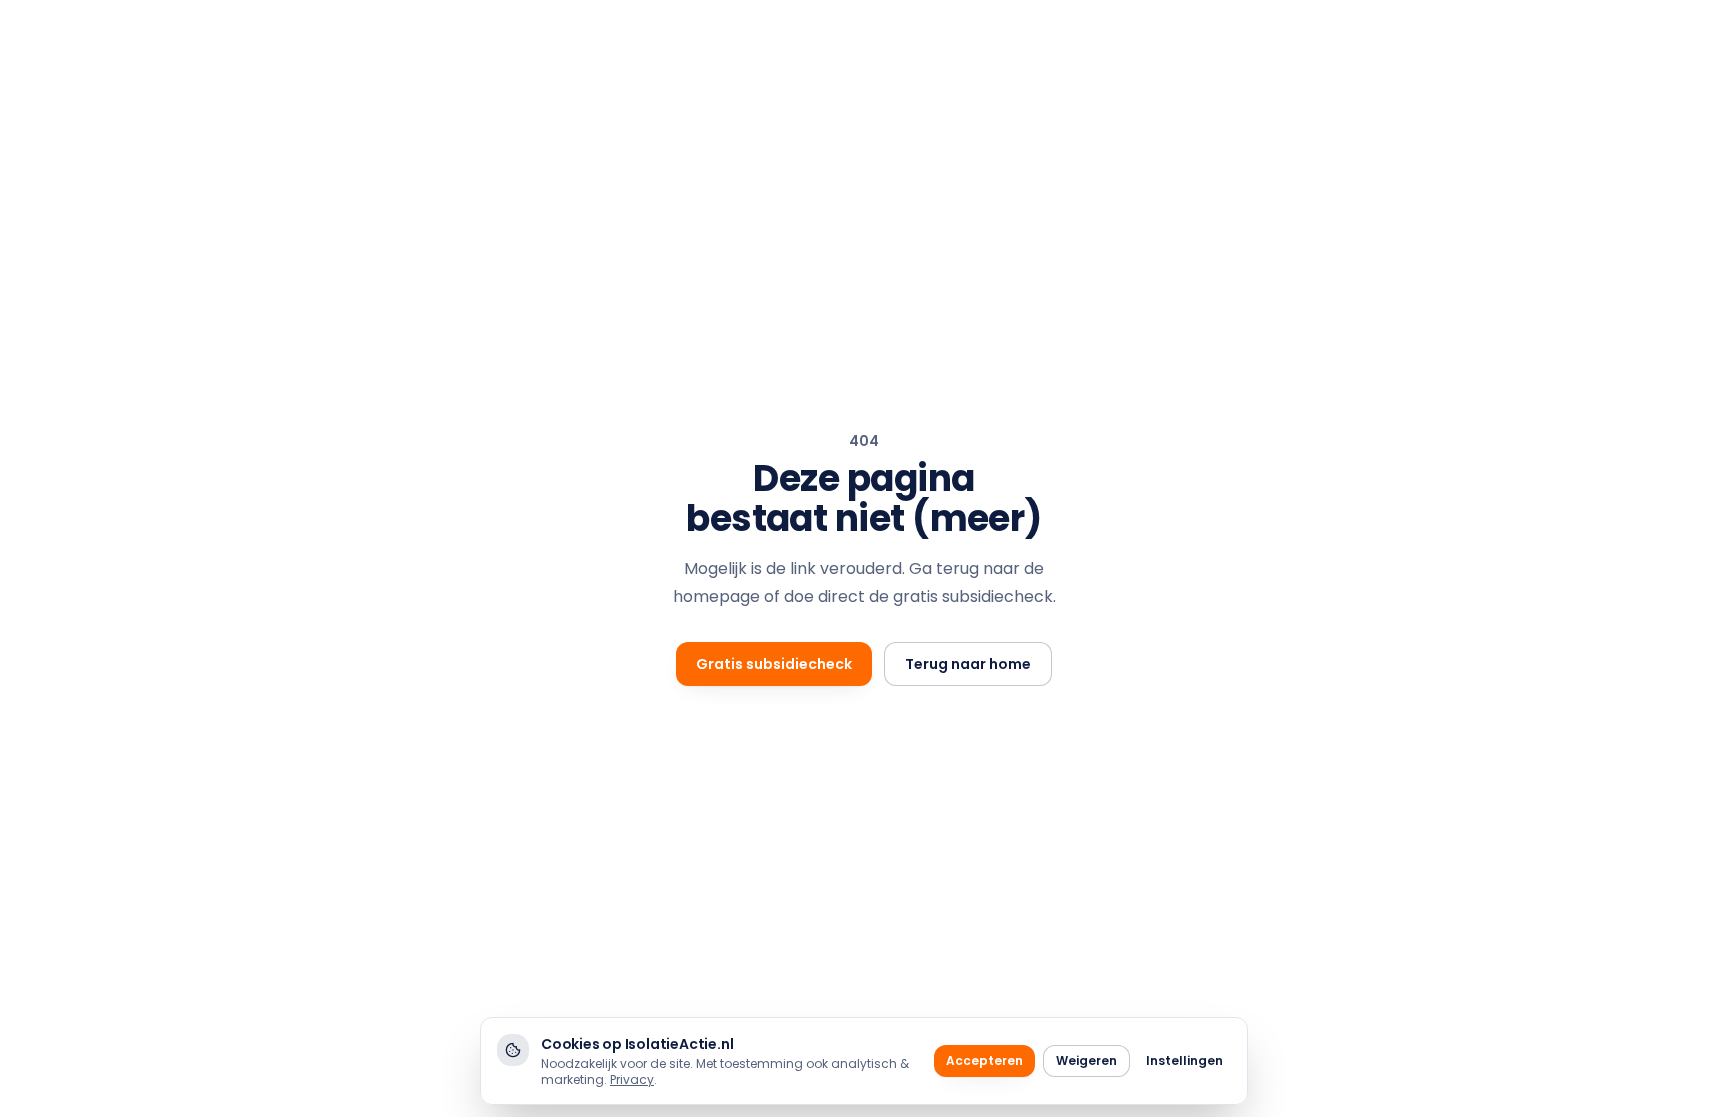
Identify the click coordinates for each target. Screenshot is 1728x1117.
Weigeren (1086, 1060)
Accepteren (984, 1060)
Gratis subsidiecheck (774, 664)
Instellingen (1184, 1060)
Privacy (632, 1079)
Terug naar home (968, 664)
